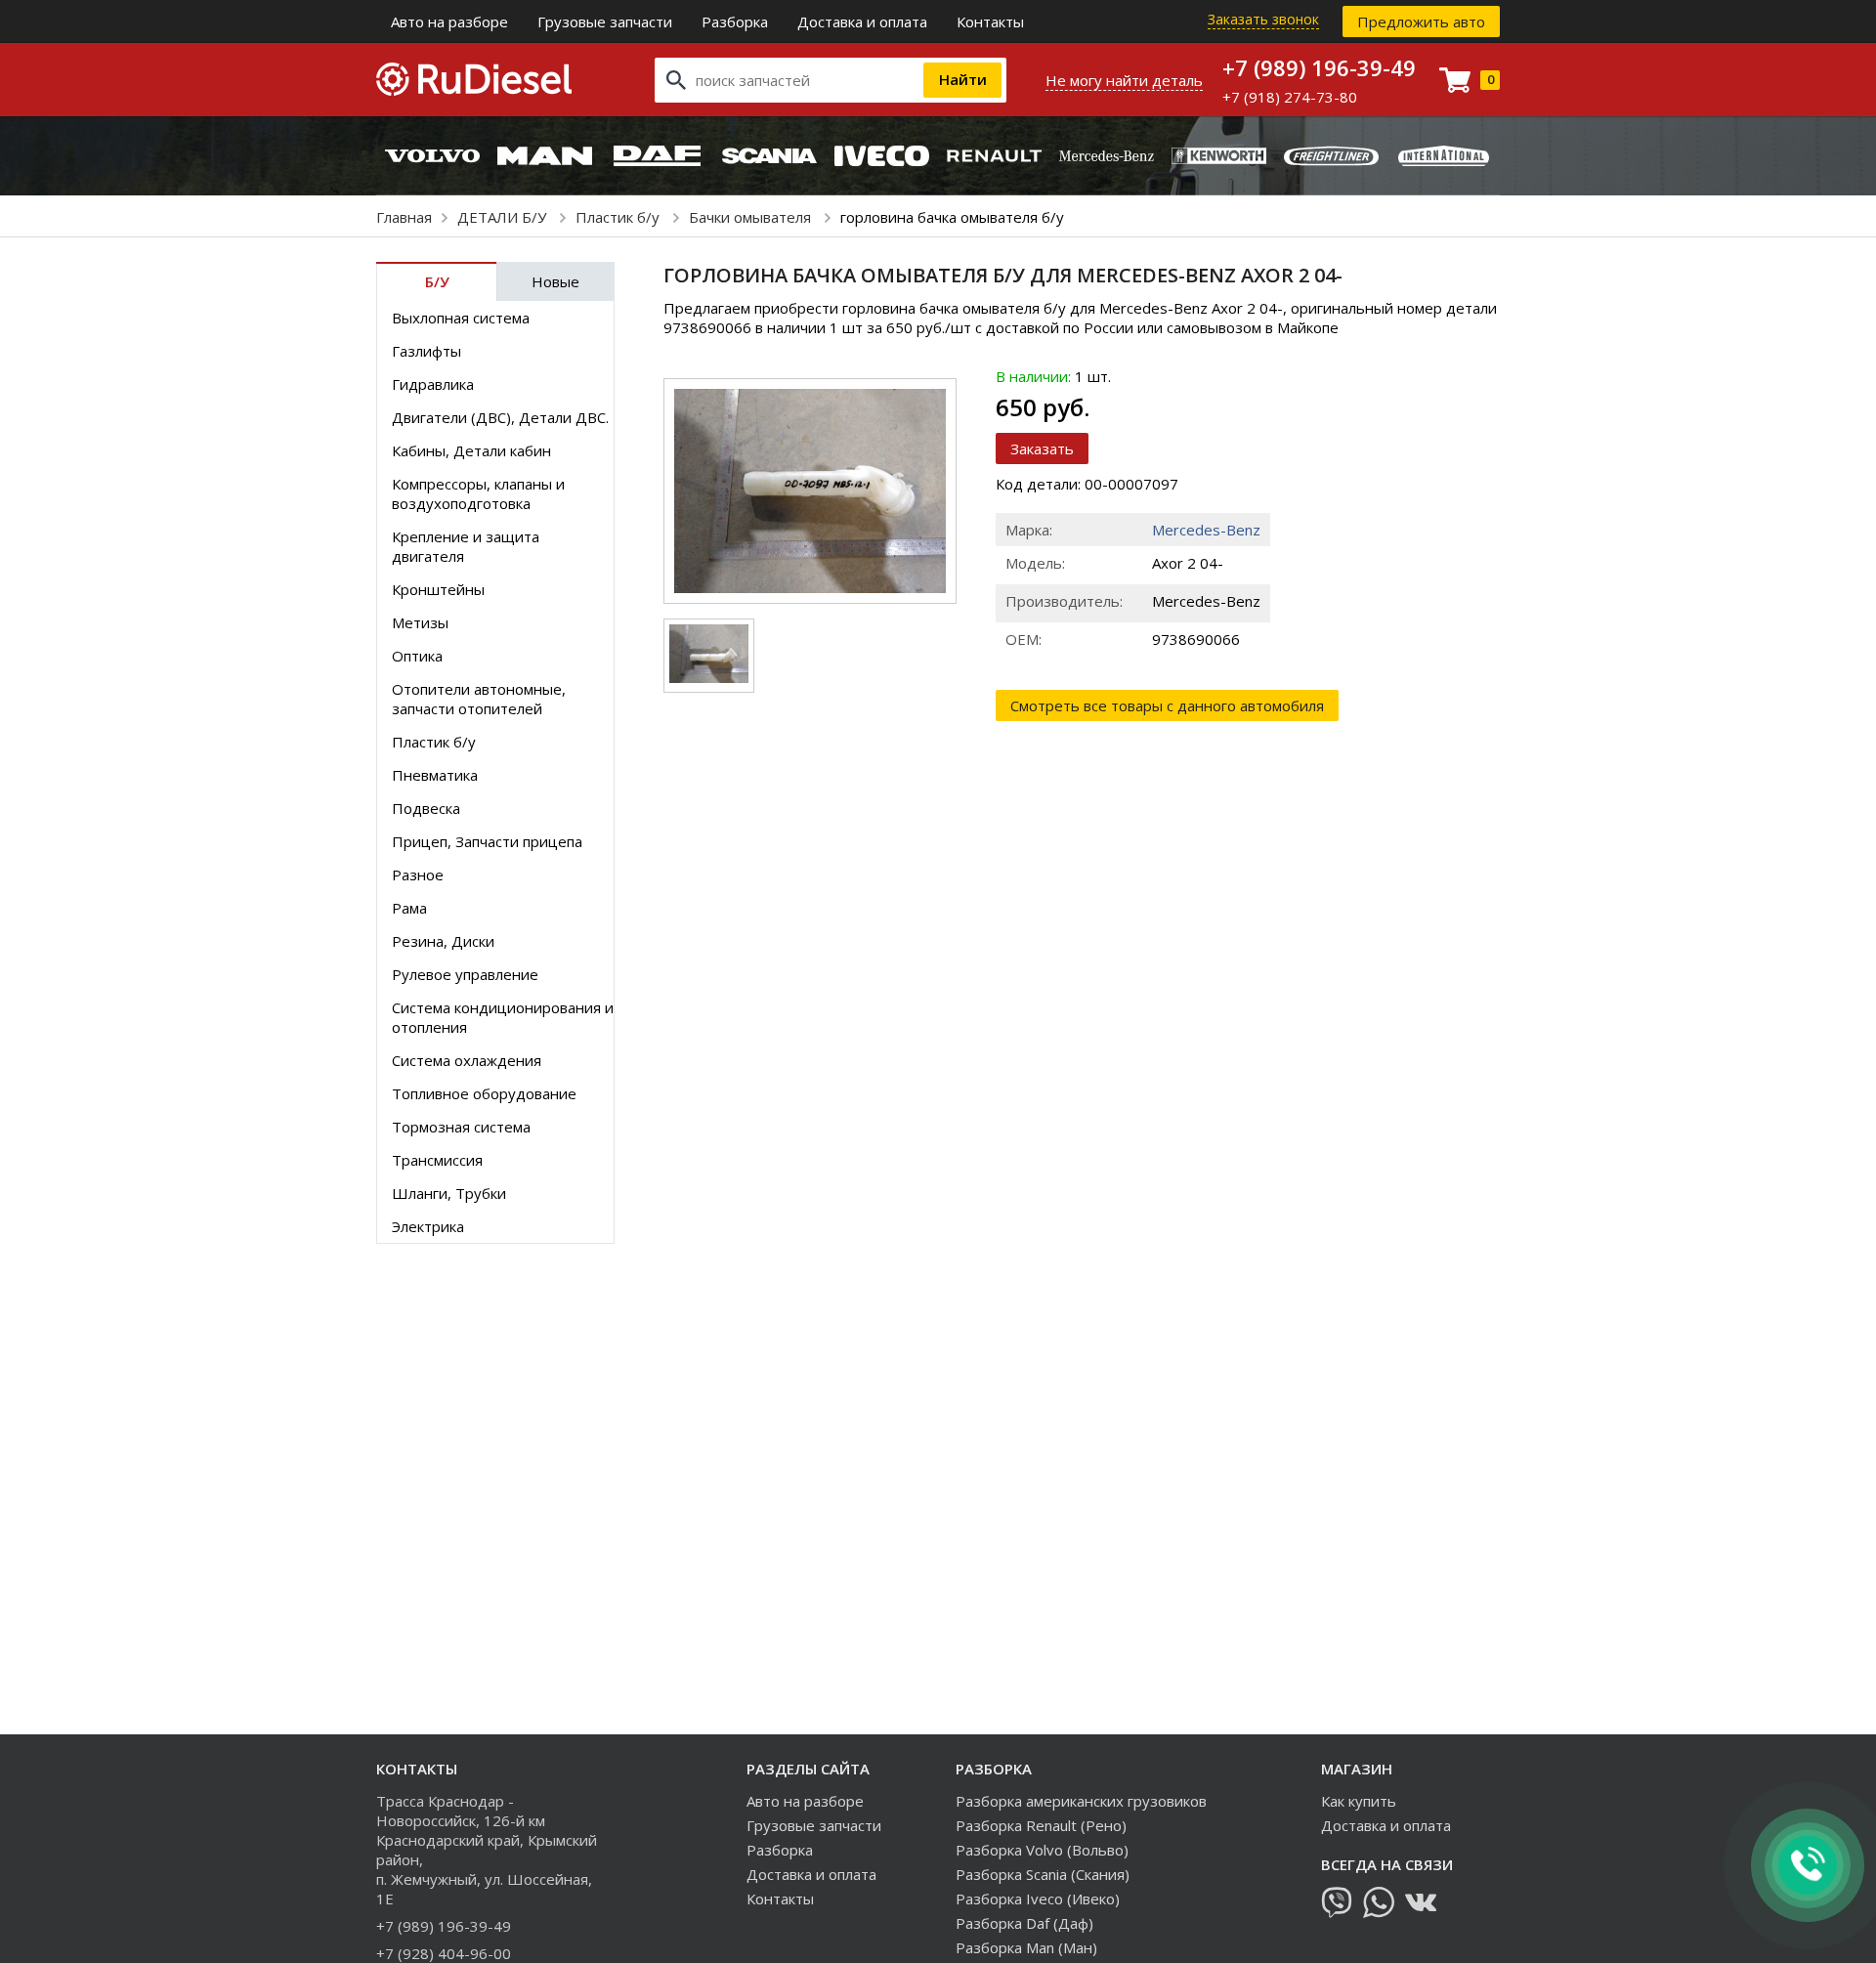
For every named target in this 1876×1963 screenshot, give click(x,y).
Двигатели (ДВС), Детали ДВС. (500, 417)
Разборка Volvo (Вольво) (1042, 1850)
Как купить (1359, 1801)
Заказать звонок (1263, 19)
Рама (409, 908)
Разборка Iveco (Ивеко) (1038, 1899)
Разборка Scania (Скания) (1043, 1874)
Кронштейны (438, 589)
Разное (418, 875)
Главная (404, 217)
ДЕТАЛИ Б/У (504, 217)
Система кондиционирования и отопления (503, 1017)
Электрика (428, 1226)
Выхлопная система (461, 318)
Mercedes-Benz (1206, 530)
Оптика (417, 656)
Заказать (1042, 448)
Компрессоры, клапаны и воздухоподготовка (478, 493)
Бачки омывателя (752, 217)
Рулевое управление (465, 974)
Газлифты (426, 351)
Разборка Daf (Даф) (1024, 1923)
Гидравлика (433, 384)
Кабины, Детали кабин (471, 450)
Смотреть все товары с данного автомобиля (1167, 705)
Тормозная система (461, 1127)
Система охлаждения (467, 1060)
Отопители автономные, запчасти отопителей (479, 699)
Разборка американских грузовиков (1081, 1801)
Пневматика (435, 775)
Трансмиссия (437, 1160)
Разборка (735, 21)
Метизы (420, 622)
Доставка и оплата (862, 21)
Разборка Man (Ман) (1026, 1947)
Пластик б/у (619, 217)
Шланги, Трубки (449, 1193)
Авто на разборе (449, 21)
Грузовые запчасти (605, 21)
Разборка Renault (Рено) (1041, 1825)
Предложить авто (1421, 21)
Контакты (990, 21)
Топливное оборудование (484, 1093)
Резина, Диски (443, 941)
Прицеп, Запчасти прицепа (487, 841)
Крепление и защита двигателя (466, 546)
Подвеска (426, 808)
